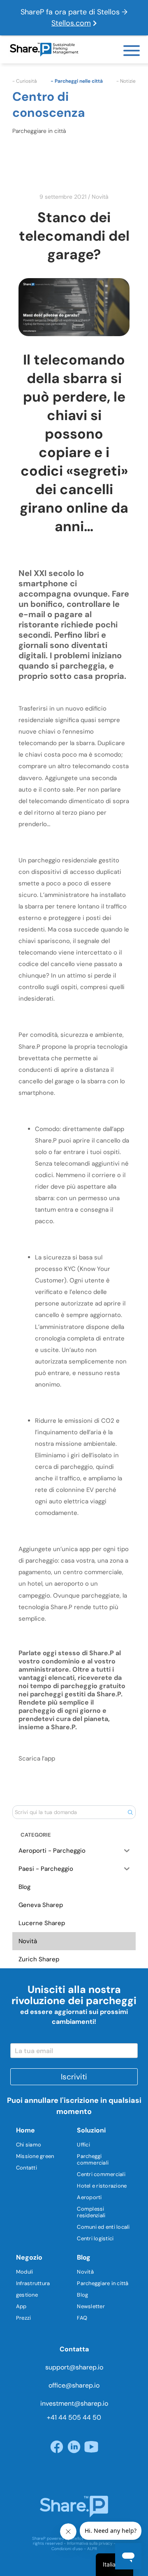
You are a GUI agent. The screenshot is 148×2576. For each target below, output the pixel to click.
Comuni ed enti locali (103, 2227)
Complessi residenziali (91, 2212)
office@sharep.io (74, 2385)
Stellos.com (71, 23)
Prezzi (24, 2318)
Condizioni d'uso (67, 2549)
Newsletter (91, 2306)
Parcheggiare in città (103, 2283)
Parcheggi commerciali (93, 2159)
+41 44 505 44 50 (74, 2417)
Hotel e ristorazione (102, 2186)
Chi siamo (29, 2145)
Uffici (83, 2145)
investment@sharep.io (74, 2403)
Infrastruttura (33, 2283)
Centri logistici (95, 2238)
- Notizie (126, 81)
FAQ (82, 2318)
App (21, 2306)
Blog (82, 2295)
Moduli (25, 2272)
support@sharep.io (74, 2367)
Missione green (35, 2156)
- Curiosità (24, 81)
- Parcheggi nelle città (77, 81)
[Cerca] (130, 1812)
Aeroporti (89, 2197)
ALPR (92, 2549)
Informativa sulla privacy (90, 2543)
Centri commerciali (101, 2174)
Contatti (27, 2168)
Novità (100, 197)
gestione (27, 2295)
